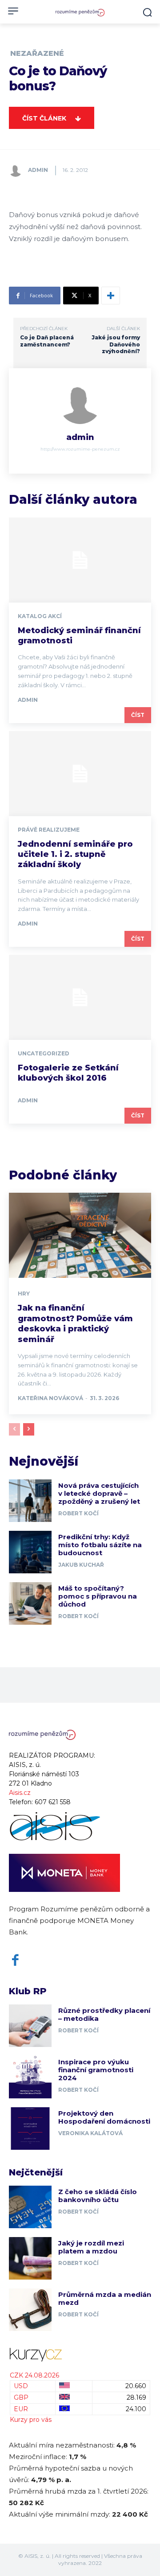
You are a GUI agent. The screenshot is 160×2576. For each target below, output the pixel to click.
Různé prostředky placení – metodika (104, 2014)
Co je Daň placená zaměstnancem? (47, 341)
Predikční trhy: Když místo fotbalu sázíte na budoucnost (100, 1545)
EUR (21, 2409)
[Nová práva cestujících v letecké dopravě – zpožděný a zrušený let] (30, 1501)
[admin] (18, 170)
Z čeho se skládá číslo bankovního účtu (98, 2196)
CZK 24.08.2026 (34, 2375)
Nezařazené (37, 54)
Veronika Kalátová (90, 2133)
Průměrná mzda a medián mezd (105, 2298)
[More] (111, 296)
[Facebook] (15, 1960)
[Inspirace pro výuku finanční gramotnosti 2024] (30, 2077)
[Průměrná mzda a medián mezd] (30, 2310)
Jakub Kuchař (81, 1565)
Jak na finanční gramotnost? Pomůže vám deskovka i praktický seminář (75, 1323)
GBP (21, 2397)
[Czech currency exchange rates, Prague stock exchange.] (80, 2355)
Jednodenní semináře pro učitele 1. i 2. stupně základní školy (75, 854)
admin (38, 170)
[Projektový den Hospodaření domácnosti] (30, 2129)
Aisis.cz (20, 1793)
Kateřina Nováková (50, 1398)
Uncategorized (44, 1054)
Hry (24, 1294)
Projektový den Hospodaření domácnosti (104, 2117)
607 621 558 (53, 1802)
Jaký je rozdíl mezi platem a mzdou (91, 2247)
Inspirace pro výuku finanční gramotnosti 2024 (96, 2070)
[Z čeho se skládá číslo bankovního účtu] (30, 2207)
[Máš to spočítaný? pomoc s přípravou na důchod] (30, 1603)
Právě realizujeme (49, 830)
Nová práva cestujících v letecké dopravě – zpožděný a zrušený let (99, 1493)
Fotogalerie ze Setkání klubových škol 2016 (68, 1073)
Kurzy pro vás (31, 2420)
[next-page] (29, 1429)
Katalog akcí (40, 616)
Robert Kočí (78, 1513)
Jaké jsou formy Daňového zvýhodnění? (116, 344)
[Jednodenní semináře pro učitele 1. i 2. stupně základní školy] (80, 774)
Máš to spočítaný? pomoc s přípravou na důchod (98, 1596)
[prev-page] (14, 1429)
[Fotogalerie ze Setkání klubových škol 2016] (80, 997)
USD (21, 2386)
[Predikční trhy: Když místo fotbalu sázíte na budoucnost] (30, 1552)
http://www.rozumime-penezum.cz (80, 449)
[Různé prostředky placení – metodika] (30, 2026)
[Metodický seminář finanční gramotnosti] (80, 560)
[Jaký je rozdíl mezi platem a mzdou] (30, 2258)
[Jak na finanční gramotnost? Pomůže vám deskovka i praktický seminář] (80, 1235)
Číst (138, 715)
